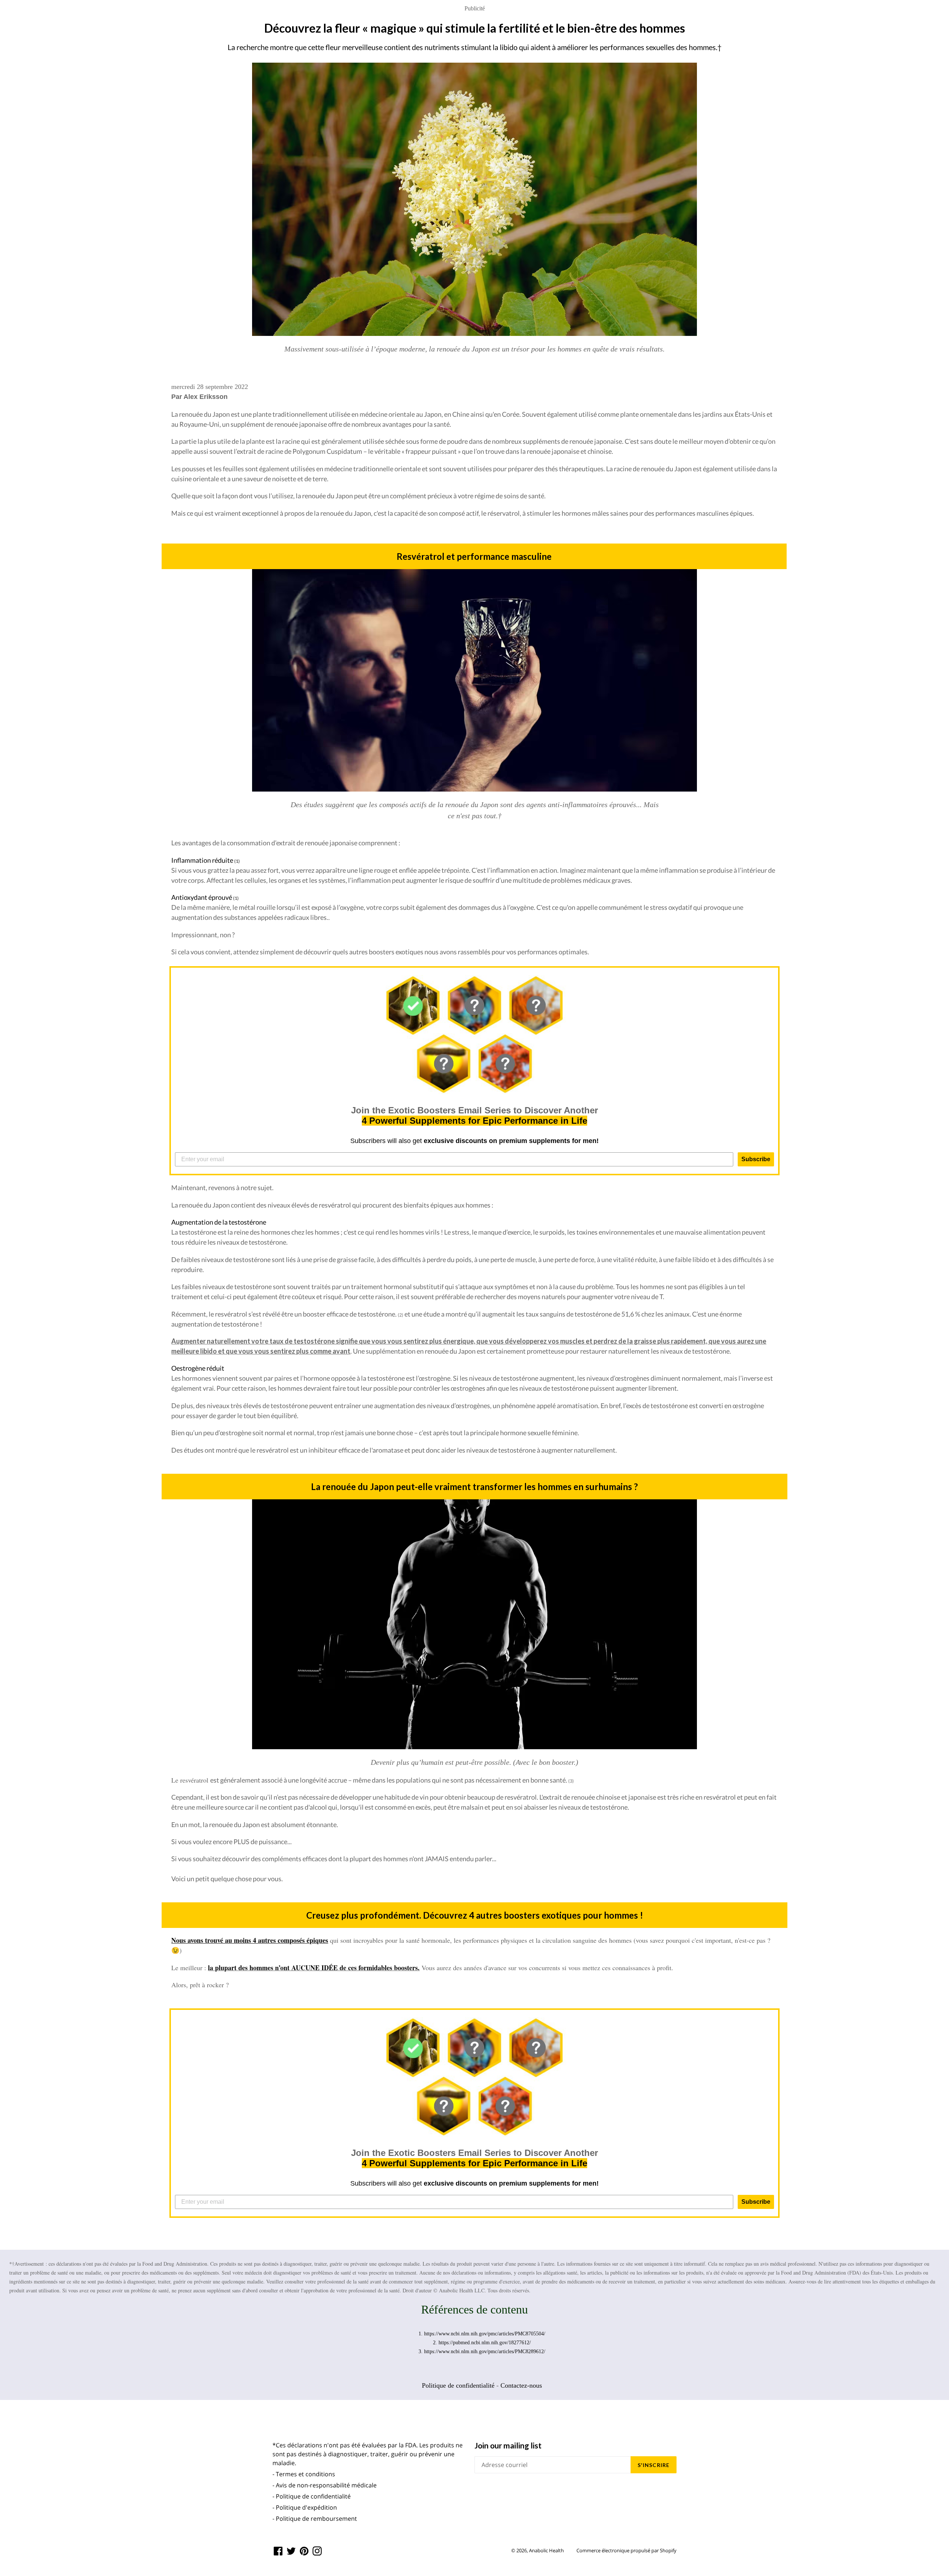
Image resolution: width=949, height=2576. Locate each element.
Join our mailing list (508, 2445)
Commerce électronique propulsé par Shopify (626, 2550)
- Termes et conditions (304, 2474)
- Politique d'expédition (305, 2507)
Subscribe (756, 1159)
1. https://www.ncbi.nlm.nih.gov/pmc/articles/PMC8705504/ (482, 2334)
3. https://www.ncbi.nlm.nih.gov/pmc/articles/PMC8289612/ (482, 2352)
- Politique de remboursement (315, 2519)
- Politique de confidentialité (312, 2496)
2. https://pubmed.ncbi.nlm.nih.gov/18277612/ (482, 2343)
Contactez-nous (521, 2385)
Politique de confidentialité (458, 2385)
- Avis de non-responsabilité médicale (325, 2485)
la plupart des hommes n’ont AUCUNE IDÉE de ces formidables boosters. (314, 1968)
